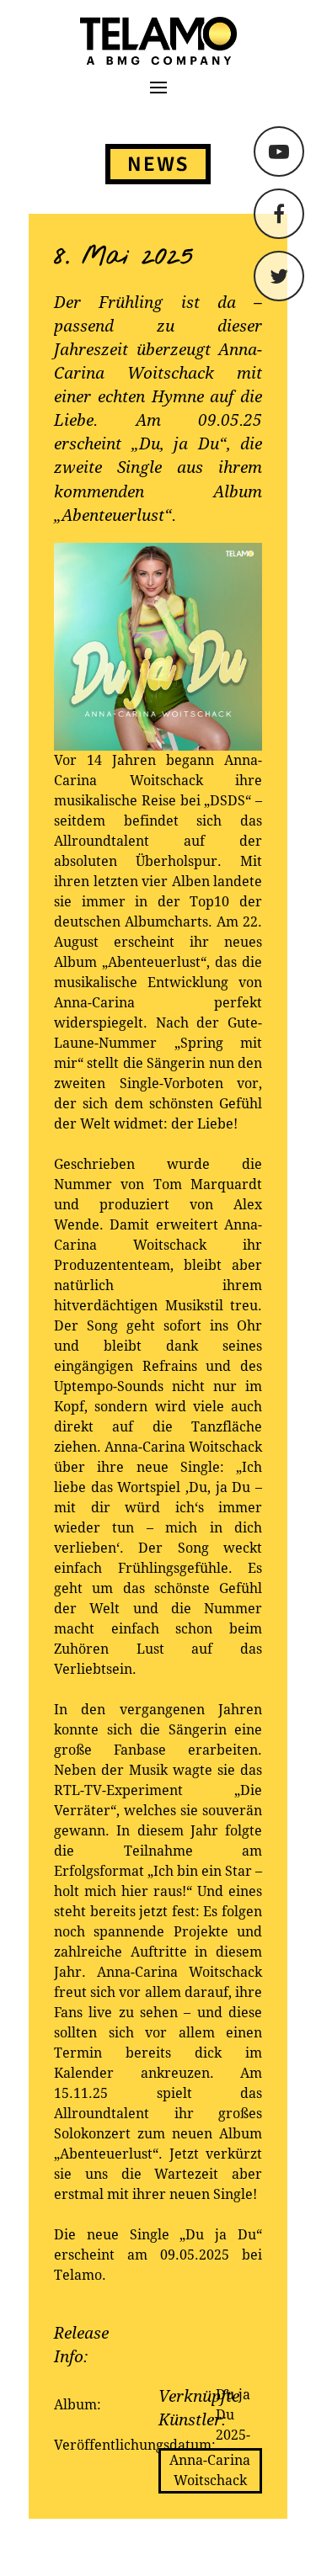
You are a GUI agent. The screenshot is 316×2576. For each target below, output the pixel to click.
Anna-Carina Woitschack (210, 2470)
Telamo (78, 41)
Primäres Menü (158, 88)
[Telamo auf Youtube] (279, 151)
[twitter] (279, 276)
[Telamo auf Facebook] (279, 214)
